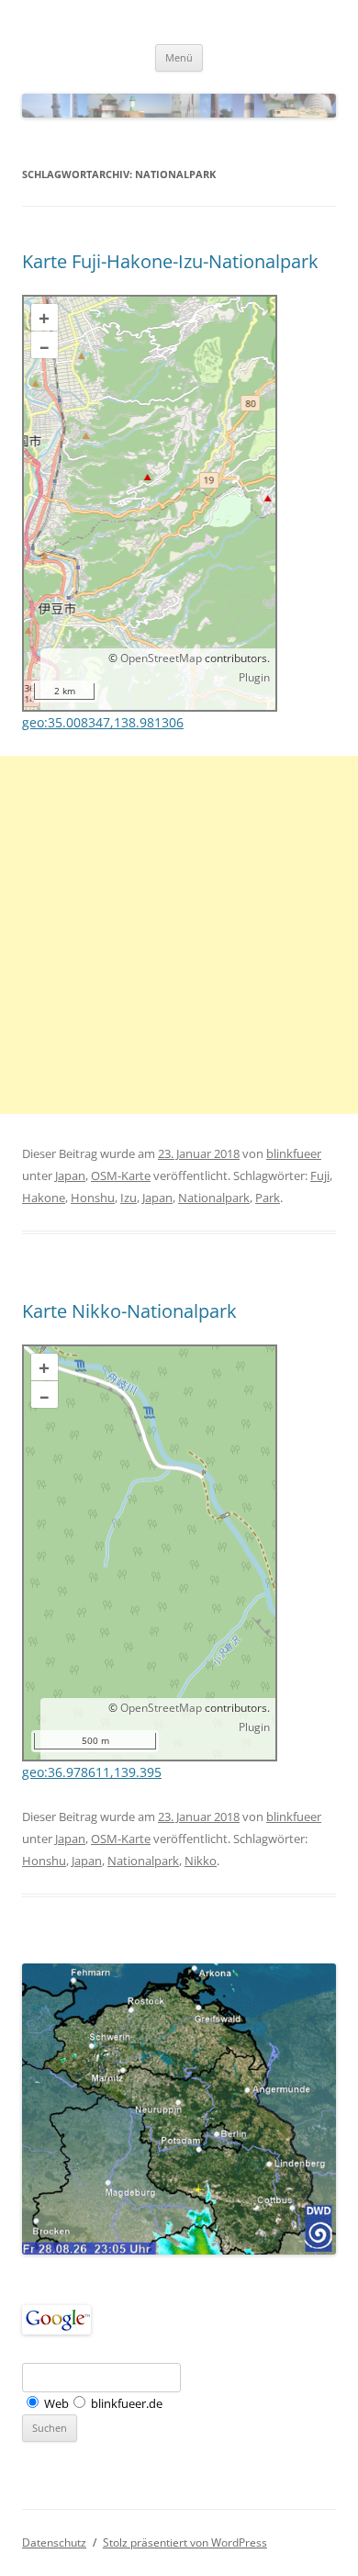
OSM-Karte (121, 1176)
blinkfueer (294, 1153)
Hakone (44, 1198)
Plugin (254, 677)
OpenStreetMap (161, 658)
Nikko (201, 1861)
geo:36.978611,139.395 (92, 1772)
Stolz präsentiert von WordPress (185, 2542)
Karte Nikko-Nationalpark (129, 1311)
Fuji (320, 1176)
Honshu (93, 1198)
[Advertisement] (179, 935)
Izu (129, 1198)
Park (268, 1198)
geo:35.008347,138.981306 (103, 722)
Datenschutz (54, 2542)
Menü (179, 57)
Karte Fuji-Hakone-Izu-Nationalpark (170, 261)
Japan (70, 1176)
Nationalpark (214, 1198)
